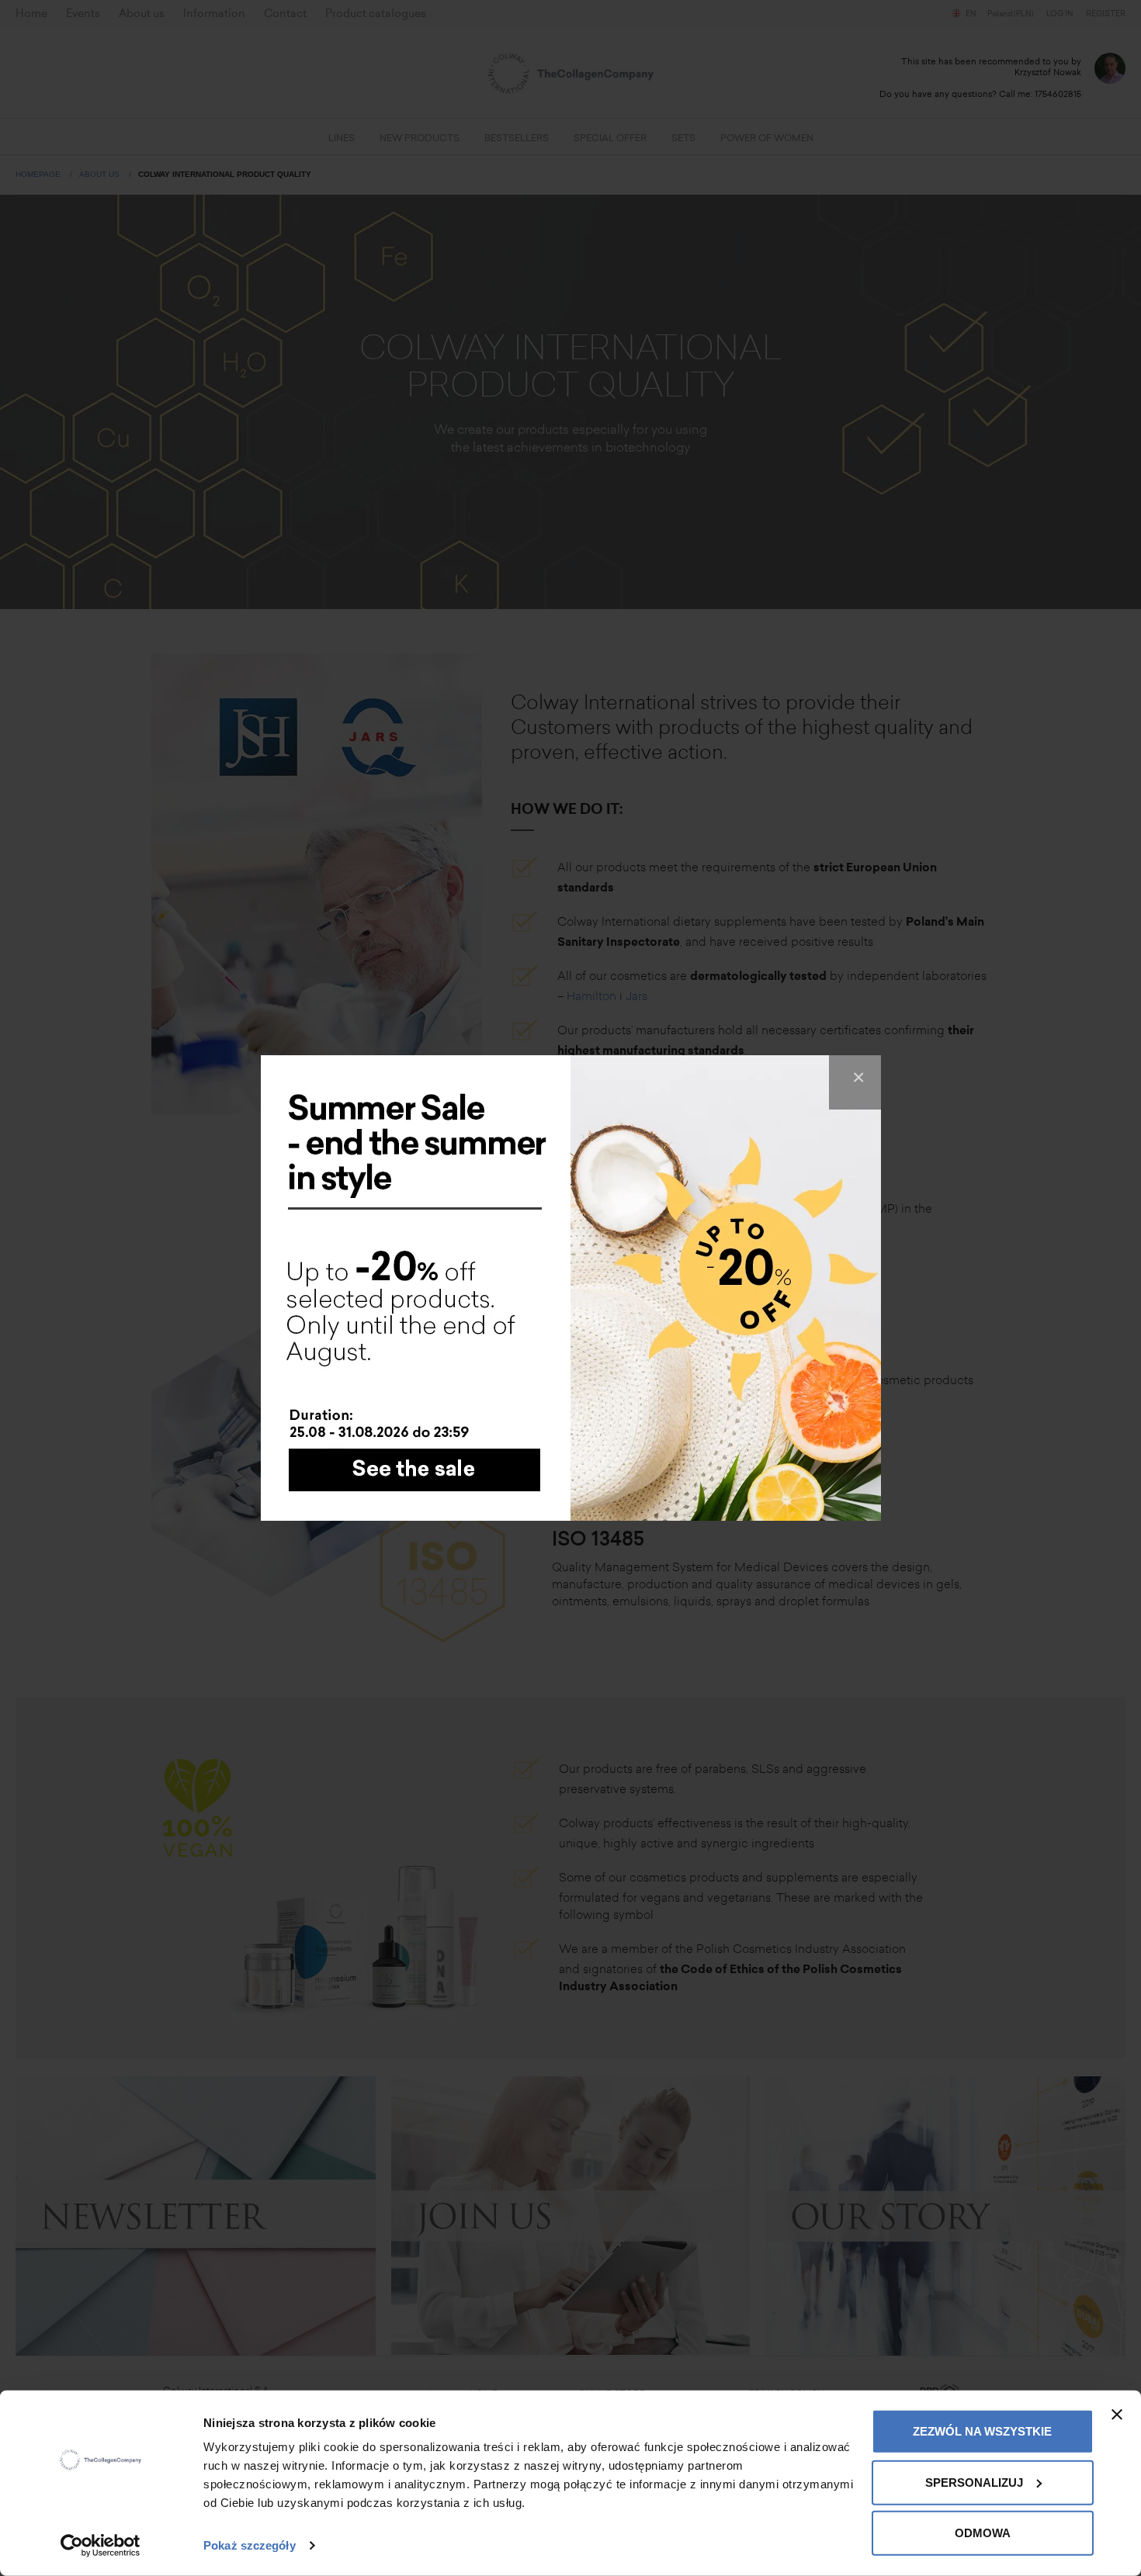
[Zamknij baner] (1117, 2415)
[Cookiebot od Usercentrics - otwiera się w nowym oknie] (101, 2546)
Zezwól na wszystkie (982, 2431)
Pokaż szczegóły (250, 2545)
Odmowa (983, 2533)
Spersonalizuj (974, 2482)
